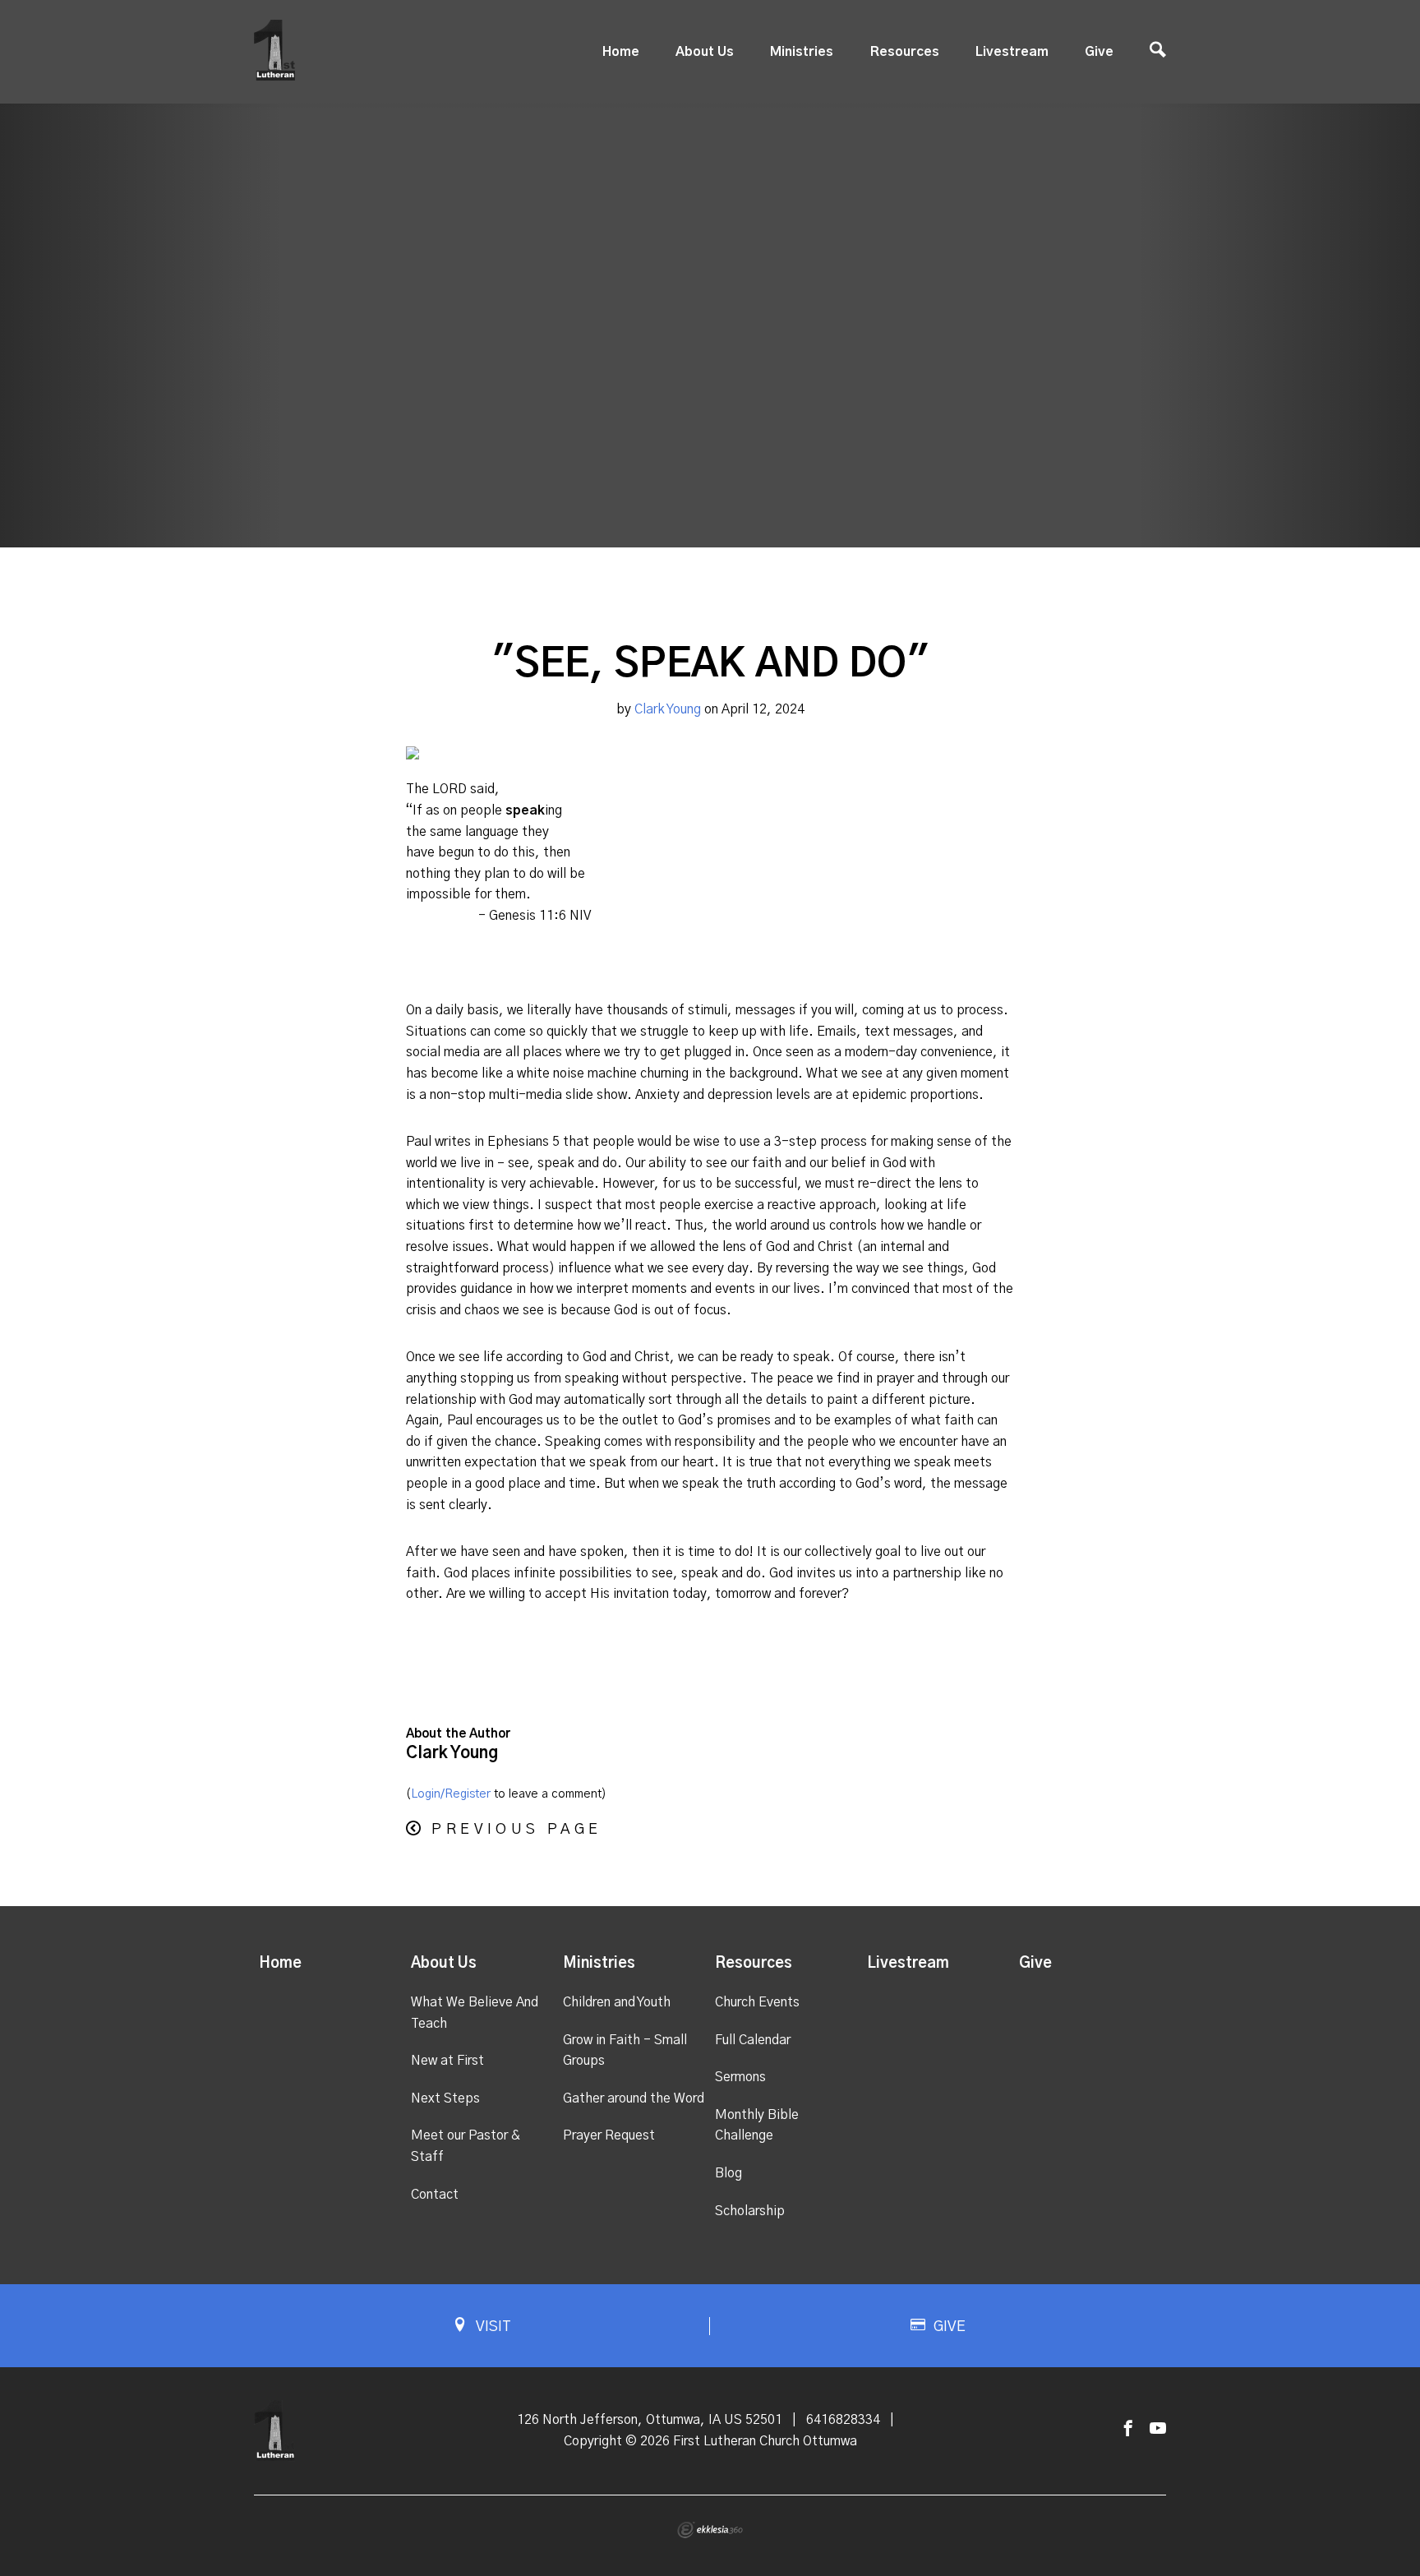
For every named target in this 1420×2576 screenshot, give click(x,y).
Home (621, 52)
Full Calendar (753, 2040)
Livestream (1012, 52)
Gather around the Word (634, 2098)
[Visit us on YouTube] (1158, 2429)
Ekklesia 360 (710, 2530)
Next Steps (445, 2098)
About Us (705, 52)
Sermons (740, 2077)
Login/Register (451, 1794)
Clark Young (668, 709)
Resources (905, 52)
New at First (447, 2061)
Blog (728, 2173)
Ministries (802, 52)
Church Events (757, 2002)
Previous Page (516, 1830)
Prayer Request (609, 2135)
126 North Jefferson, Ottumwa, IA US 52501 (650, 2420)
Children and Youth (617, 2002)
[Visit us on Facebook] (1128, 2429)
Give (1099, 52)
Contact (435, 2195)
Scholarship (750, 2211)
